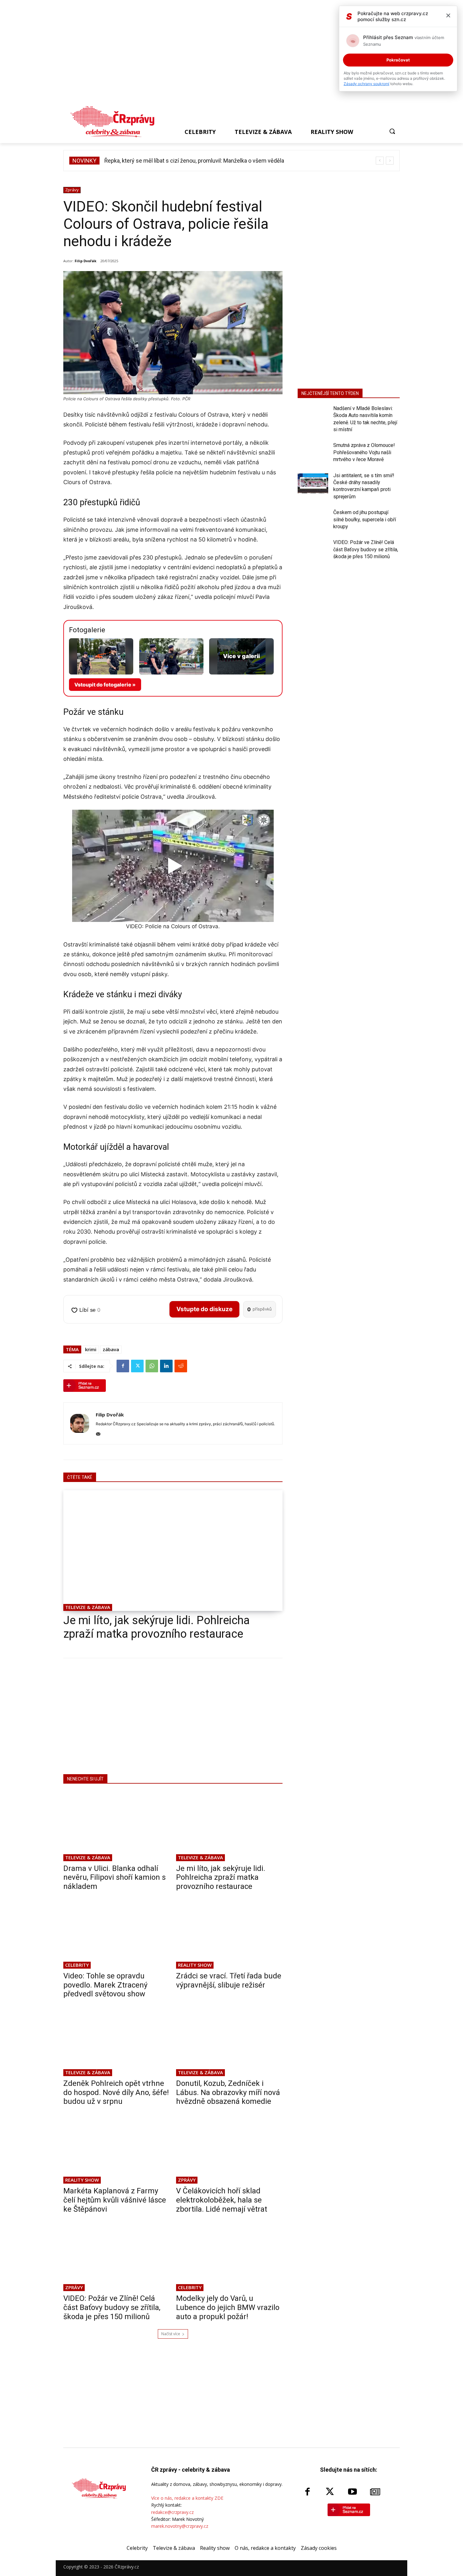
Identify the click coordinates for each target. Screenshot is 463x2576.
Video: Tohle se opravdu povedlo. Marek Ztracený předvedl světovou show (105, 1985)
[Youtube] (352, 2492)
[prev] (380, 161)
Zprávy (72, 190)
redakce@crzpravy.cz (172, 2512)
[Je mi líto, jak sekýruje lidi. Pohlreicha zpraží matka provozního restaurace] (173, 1551)
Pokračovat (398, 60)
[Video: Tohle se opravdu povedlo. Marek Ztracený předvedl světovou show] (117, 1934)
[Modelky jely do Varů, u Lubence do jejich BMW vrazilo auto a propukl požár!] (229, 2256)
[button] (392, 131)
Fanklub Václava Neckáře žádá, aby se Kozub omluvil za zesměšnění (189, 161)
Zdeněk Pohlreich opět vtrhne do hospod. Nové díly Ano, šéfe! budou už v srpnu (116, 2093)
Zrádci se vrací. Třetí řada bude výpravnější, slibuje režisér (229, 1980)
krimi (91, 1349)
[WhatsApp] (152, 1366)
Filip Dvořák (86, 261)
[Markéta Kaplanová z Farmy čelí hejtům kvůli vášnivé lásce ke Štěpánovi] (117, 2149)
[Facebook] (123, 1366)
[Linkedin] (166, 1366)
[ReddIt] (181, 1366)
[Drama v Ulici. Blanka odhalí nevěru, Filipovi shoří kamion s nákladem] (117, 1826)
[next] (390, 161)
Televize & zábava (88, 1607)
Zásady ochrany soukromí (366, 84)
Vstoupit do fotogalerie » (105, 685)
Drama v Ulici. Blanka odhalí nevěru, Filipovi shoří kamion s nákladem (114, 1878)
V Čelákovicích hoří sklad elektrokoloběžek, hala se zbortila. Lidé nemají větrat (222, 2200)
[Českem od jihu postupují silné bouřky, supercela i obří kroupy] (313, 520)
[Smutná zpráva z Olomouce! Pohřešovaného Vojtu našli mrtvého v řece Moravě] (313, 453)
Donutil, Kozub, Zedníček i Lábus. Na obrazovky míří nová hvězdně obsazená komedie (228, 2093)
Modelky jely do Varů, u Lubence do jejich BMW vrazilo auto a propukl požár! (228, 2307)
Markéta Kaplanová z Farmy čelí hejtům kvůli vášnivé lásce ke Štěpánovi (115, 2200)
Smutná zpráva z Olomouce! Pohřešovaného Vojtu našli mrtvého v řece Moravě (364, 452)
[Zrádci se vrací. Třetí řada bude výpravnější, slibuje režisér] (229, 1934)
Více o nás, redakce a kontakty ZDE (187, 2498)
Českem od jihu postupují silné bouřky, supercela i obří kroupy (365, 519)
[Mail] (98, 1433)
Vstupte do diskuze (204, 1309)
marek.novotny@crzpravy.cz (180, 2526)
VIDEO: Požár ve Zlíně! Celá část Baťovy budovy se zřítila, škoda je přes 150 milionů (112, 2307)
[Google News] (375, 2492)
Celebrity (77, 1965)
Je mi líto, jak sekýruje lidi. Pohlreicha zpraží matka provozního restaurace (157, 1627)
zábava (111, 1349)
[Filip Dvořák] (80, 1423)
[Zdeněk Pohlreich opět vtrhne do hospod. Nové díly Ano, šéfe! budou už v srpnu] (117, 2041)
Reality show (195, 1965)
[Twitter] (137, 1366)
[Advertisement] (229, 54)
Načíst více (171, 2334)
